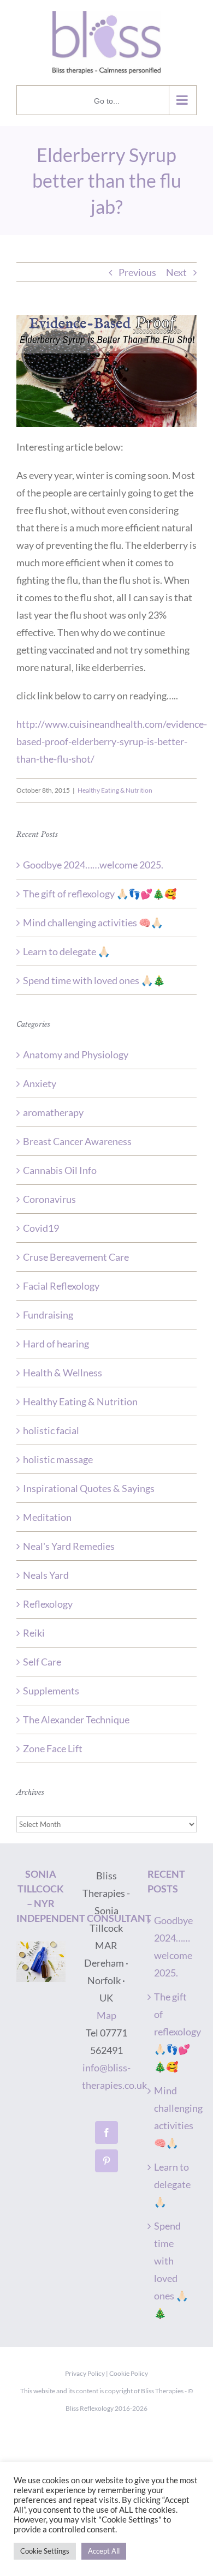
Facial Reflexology (61, 1286)
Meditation (47, 1517)
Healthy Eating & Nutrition (115, 790)
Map (106, 2015)
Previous (137, 272)
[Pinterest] (106, 2161)
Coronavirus (49, 1199)
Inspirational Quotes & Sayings (89, 1488)
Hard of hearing (56, 1344)
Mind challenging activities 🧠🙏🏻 (93, 922)
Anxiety (40, 1083)
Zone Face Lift (53, 1748)
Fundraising (48, 1315)
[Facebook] (106, 2132)
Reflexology (48, 1604)
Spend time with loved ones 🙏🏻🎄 (94, 980)
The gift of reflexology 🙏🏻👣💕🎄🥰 (100, 894)
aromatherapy (53, 1112)
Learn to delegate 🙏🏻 (66, 951)
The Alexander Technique (76, 1720)
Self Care (42, 1662)
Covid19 (41, 1228)
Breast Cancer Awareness (77, 1141)
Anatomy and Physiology (76, 1055)
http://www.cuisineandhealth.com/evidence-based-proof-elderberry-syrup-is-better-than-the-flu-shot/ (112, 741)
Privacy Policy (85, 2373)
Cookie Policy (129, 2373)
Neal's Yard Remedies (69, 1546)
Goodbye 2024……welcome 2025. (93, 865)
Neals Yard (46, 1575)
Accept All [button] (104, 2551)
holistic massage (58, 1459)
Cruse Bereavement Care (76, 1257)
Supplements (51, 1691)
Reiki (34, 1633)
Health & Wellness (63, 1373)
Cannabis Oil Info (60, 1170)
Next (176, 272)
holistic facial (51, 1430)
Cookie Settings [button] (45, 2551)
